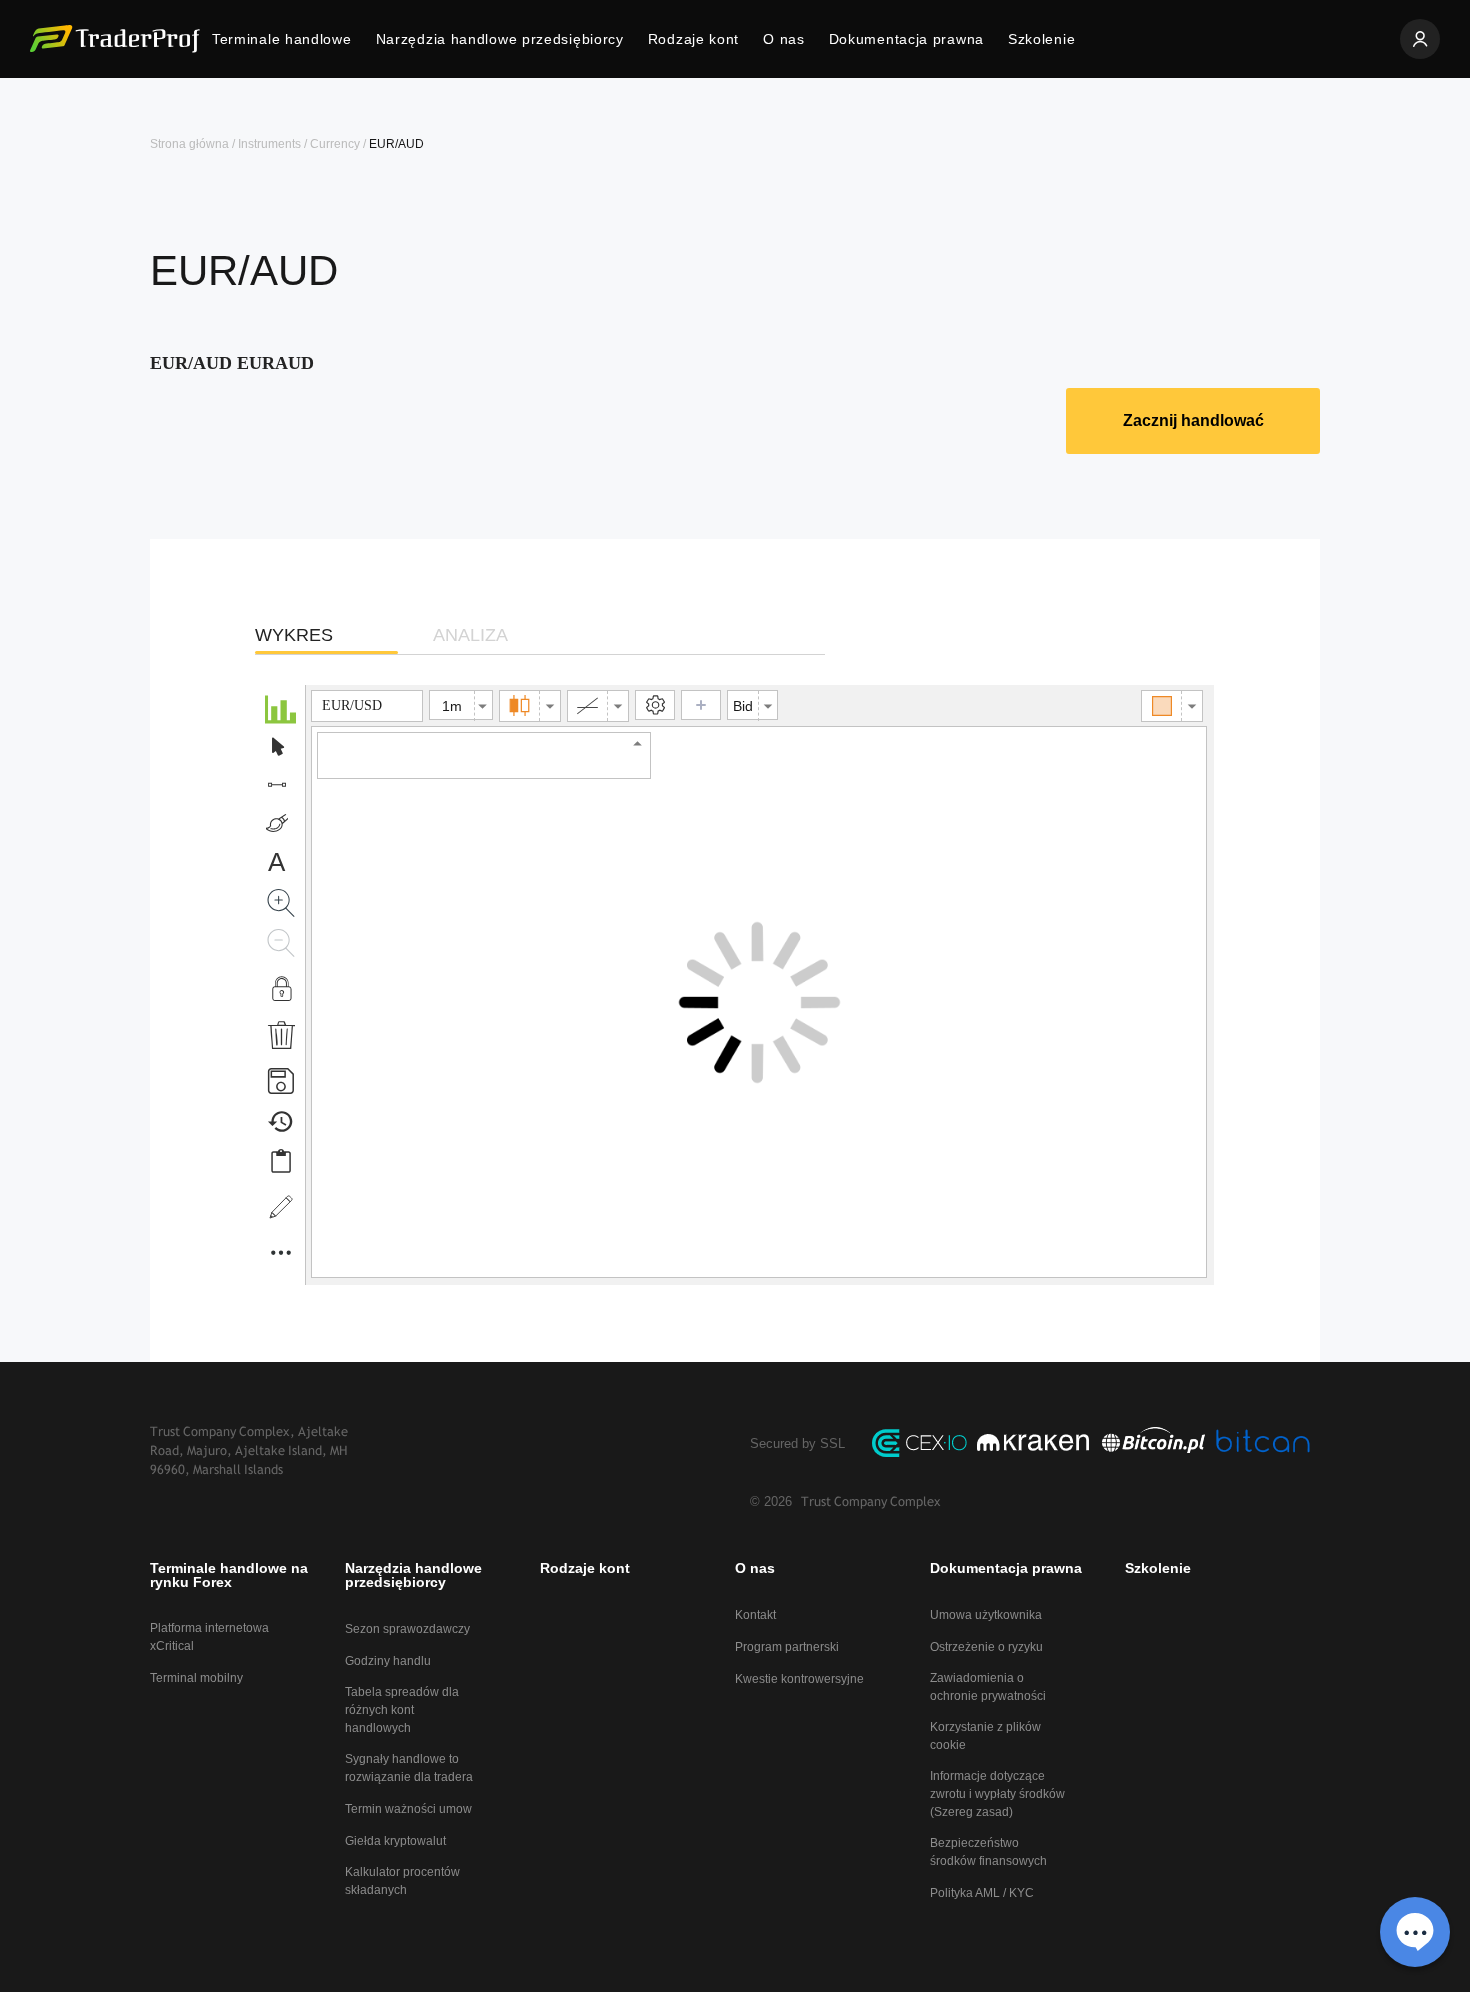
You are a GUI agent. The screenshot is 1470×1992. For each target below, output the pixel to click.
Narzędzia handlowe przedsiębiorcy (500, 39)
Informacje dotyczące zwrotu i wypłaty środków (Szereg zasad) (997, 1794)
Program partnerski (787, 1647)
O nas (784, 39)
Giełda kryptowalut (395, 1841)
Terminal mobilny (196, 1678)
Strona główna (189, 144)
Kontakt (755, 1615)
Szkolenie (1041, 39)
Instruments (269, 144)
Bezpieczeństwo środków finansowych (988, 1852)
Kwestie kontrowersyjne (799, 1679)
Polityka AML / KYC (982, 1893)
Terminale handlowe (282, 39)
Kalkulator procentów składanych (402, 1881)
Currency (335, 144)
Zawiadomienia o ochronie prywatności (988, 1687)
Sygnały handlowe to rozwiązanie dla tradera (409, 1768)
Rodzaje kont (693, 39)
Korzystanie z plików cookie (985, 1736)
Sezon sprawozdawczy (407, 1629)
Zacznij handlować (1193, 420)
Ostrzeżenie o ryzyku (986, 1647)
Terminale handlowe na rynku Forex (229, 1575)
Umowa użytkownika (986, 1615)
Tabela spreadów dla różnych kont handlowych (402, 1710)
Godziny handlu (388, 1661)
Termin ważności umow (408, 1809)
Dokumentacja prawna (906, 39)
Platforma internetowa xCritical (209, 1637)
